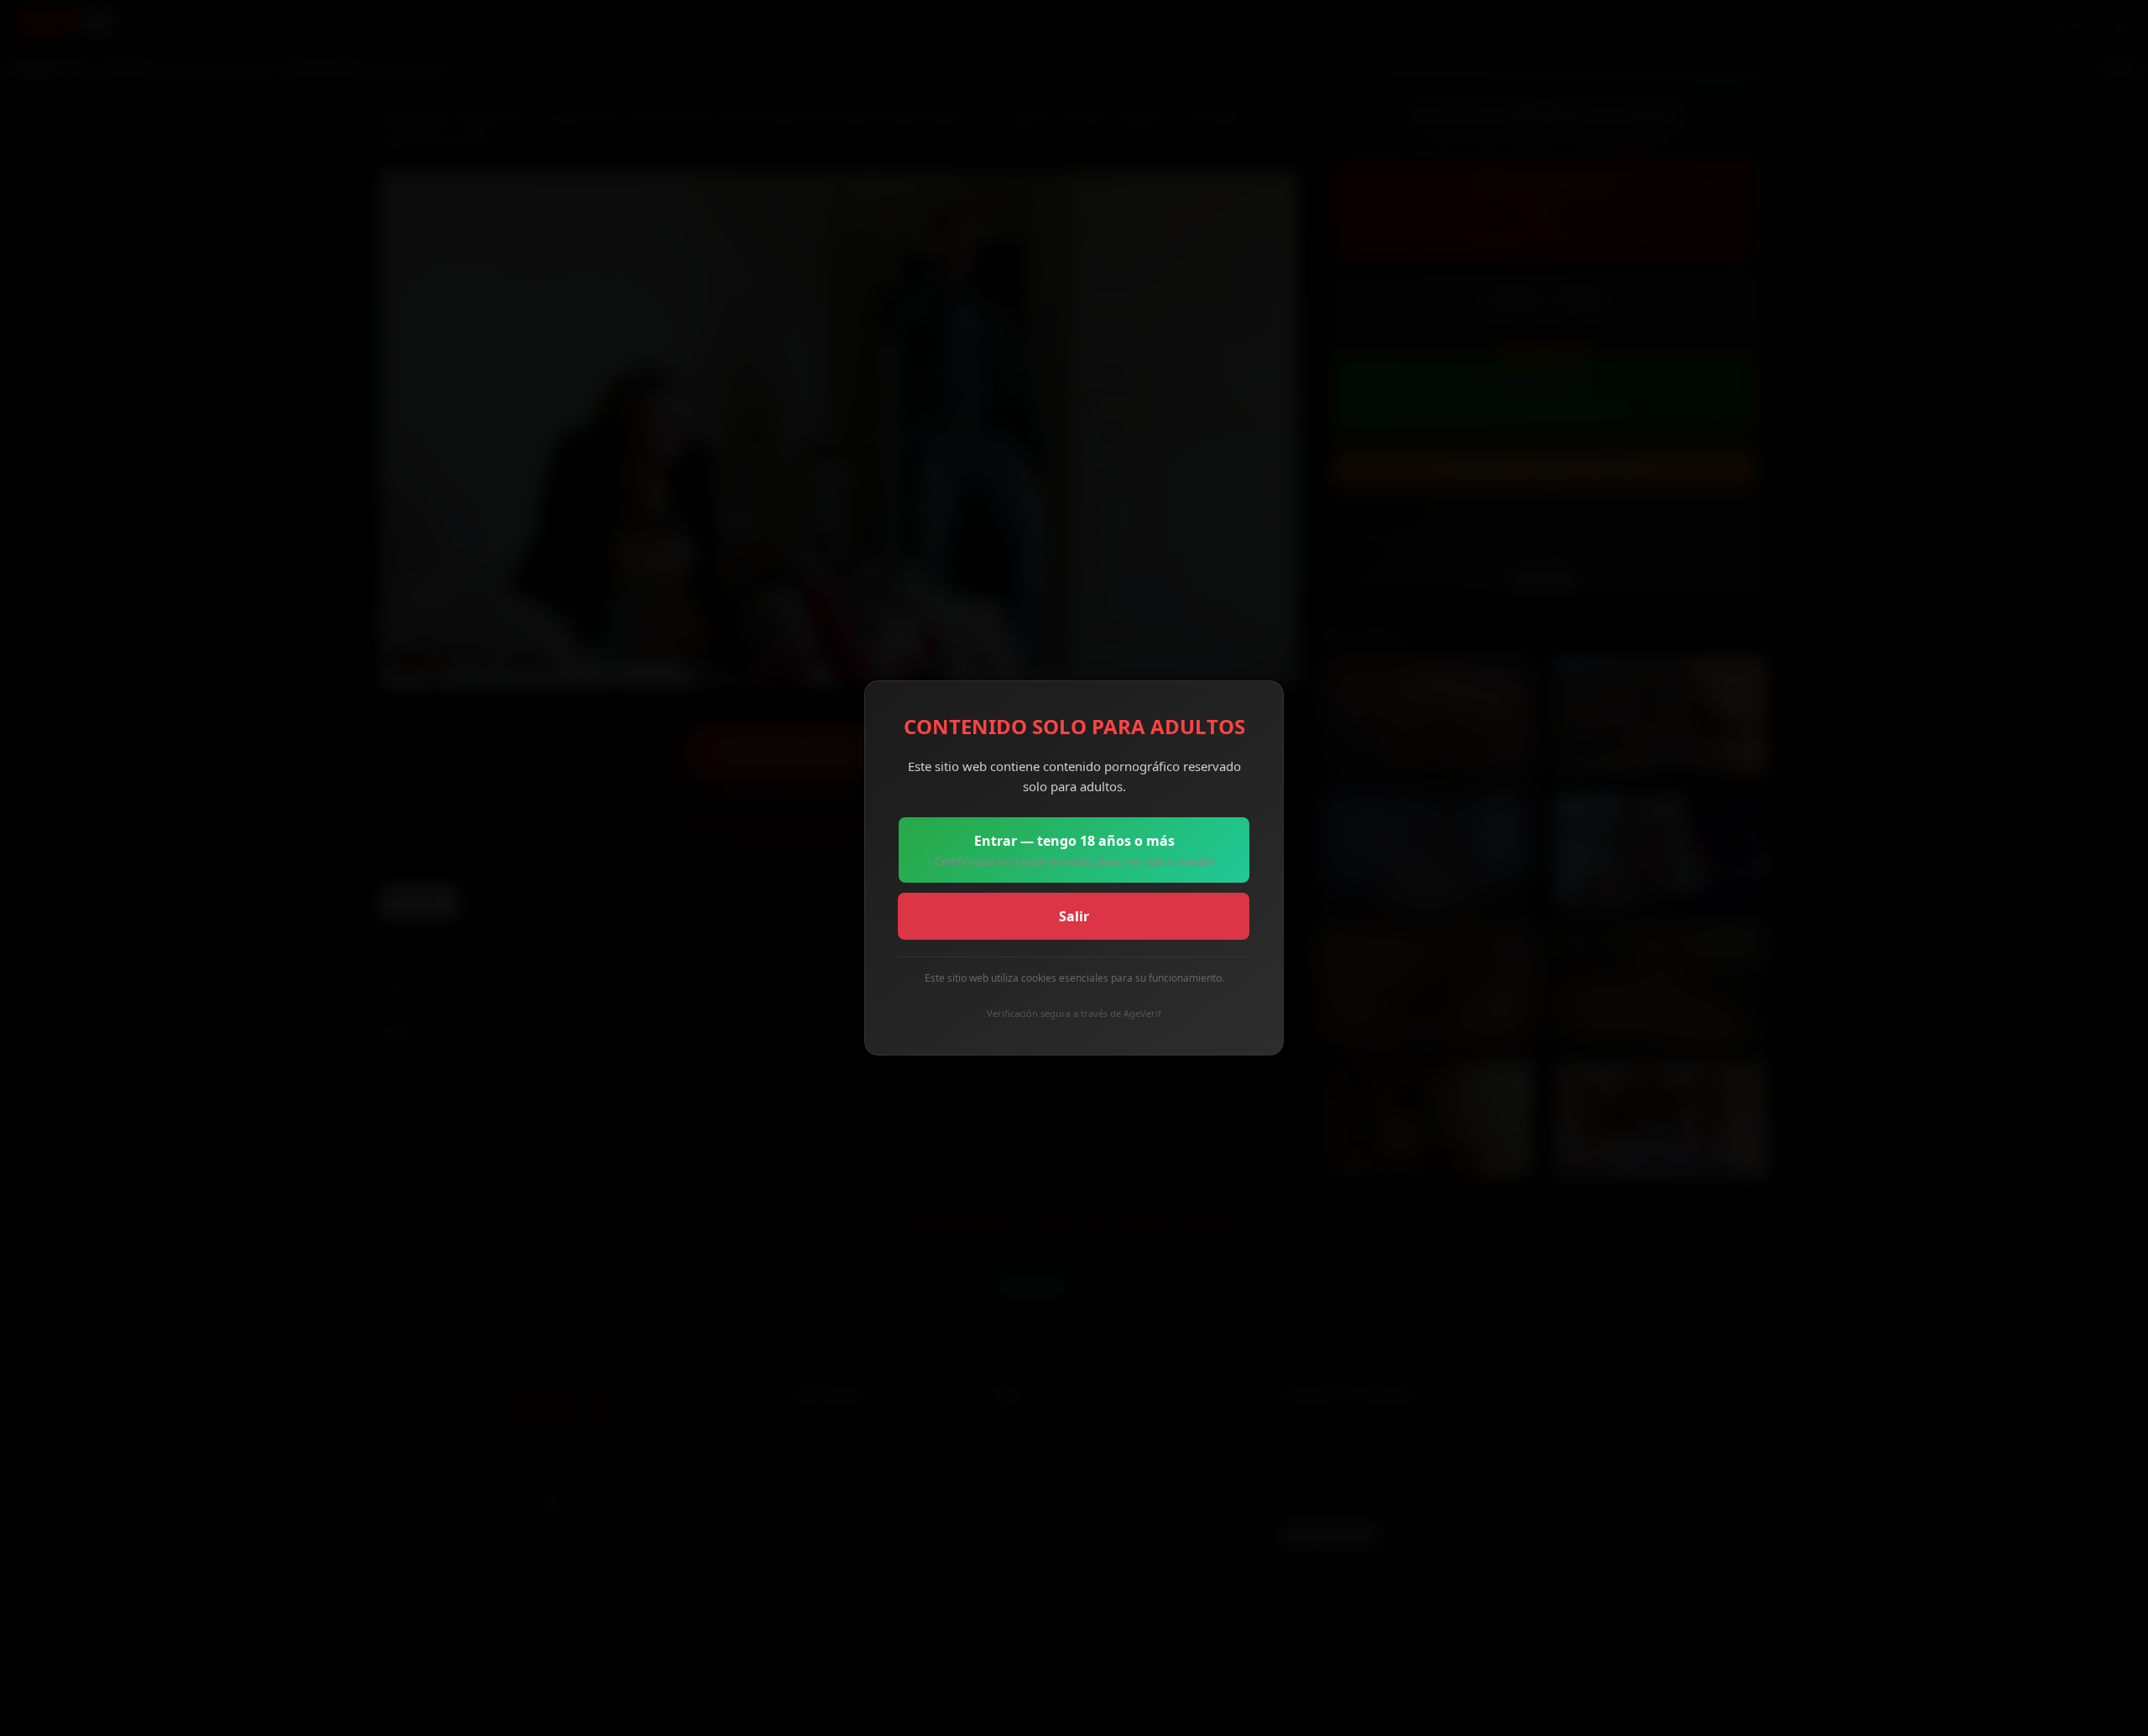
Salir (1074, 916)
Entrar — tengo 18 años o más (1074, 850)
